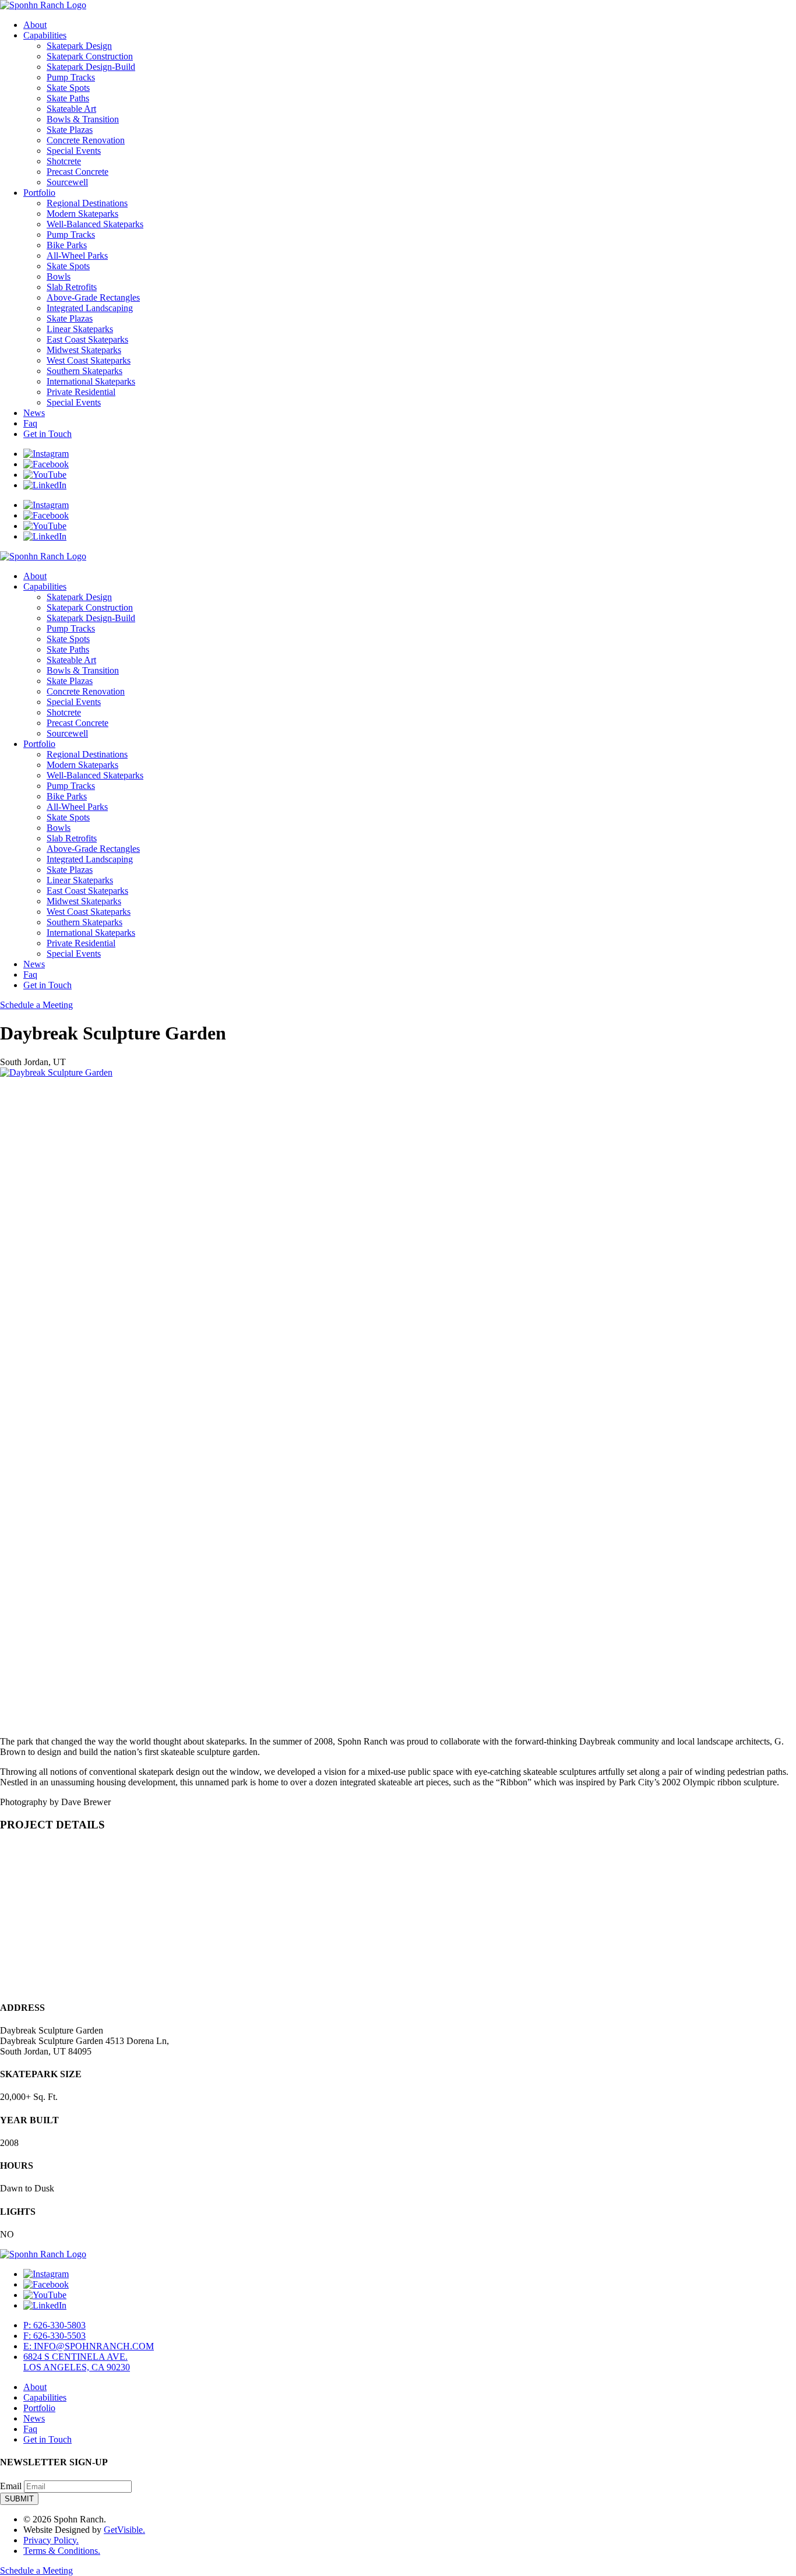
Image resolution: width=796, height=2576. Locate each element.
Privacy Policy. (51, 2540)
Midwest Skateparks (84, 350)
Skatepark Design (79, 46)
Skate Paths (68, 98)
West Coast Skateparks (89, 360)
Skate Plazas (70, 130)
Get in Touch (47, 434)
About (35, 25)
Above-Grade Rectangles (93, 297)
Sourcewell (67, 182)
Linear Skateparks (80, 329)
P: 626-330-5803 (54, 2325)
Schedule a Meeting (36, 1005)
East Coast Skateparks (87, 339)
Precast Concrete (78, 172)
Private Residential (81, 392)
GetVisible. (124, 2530)
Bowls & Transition (83, 119)
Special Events (74, 151)
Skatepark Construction (90, 56)
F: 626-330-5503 (54, 2336)
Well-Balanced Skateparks (95, 224)
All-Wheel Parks (77, 256)
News (34, 413)
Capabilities (45, 35)
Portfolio (39, 193)
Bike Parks (67, 245)
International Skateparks (91, 381)
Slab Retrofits (72, 287)
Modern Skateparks (82, 214)
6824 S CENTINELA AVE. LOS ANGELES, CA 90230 (77, 2362)
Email (11, 2486)
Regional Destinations (87, 203)
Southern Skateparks (84, 371)
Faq (30, 423)
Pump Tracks (71, 77)
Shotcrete (64, 161)
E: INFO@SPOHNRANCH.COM (89, 2346)
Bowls (59, 276)
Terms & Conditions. (62, 2551)
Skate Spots (68, 88)
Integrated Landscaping (90, 308)
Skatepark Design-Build (91, 67)
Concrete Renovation (86, 140)
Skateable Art (71, 109)
